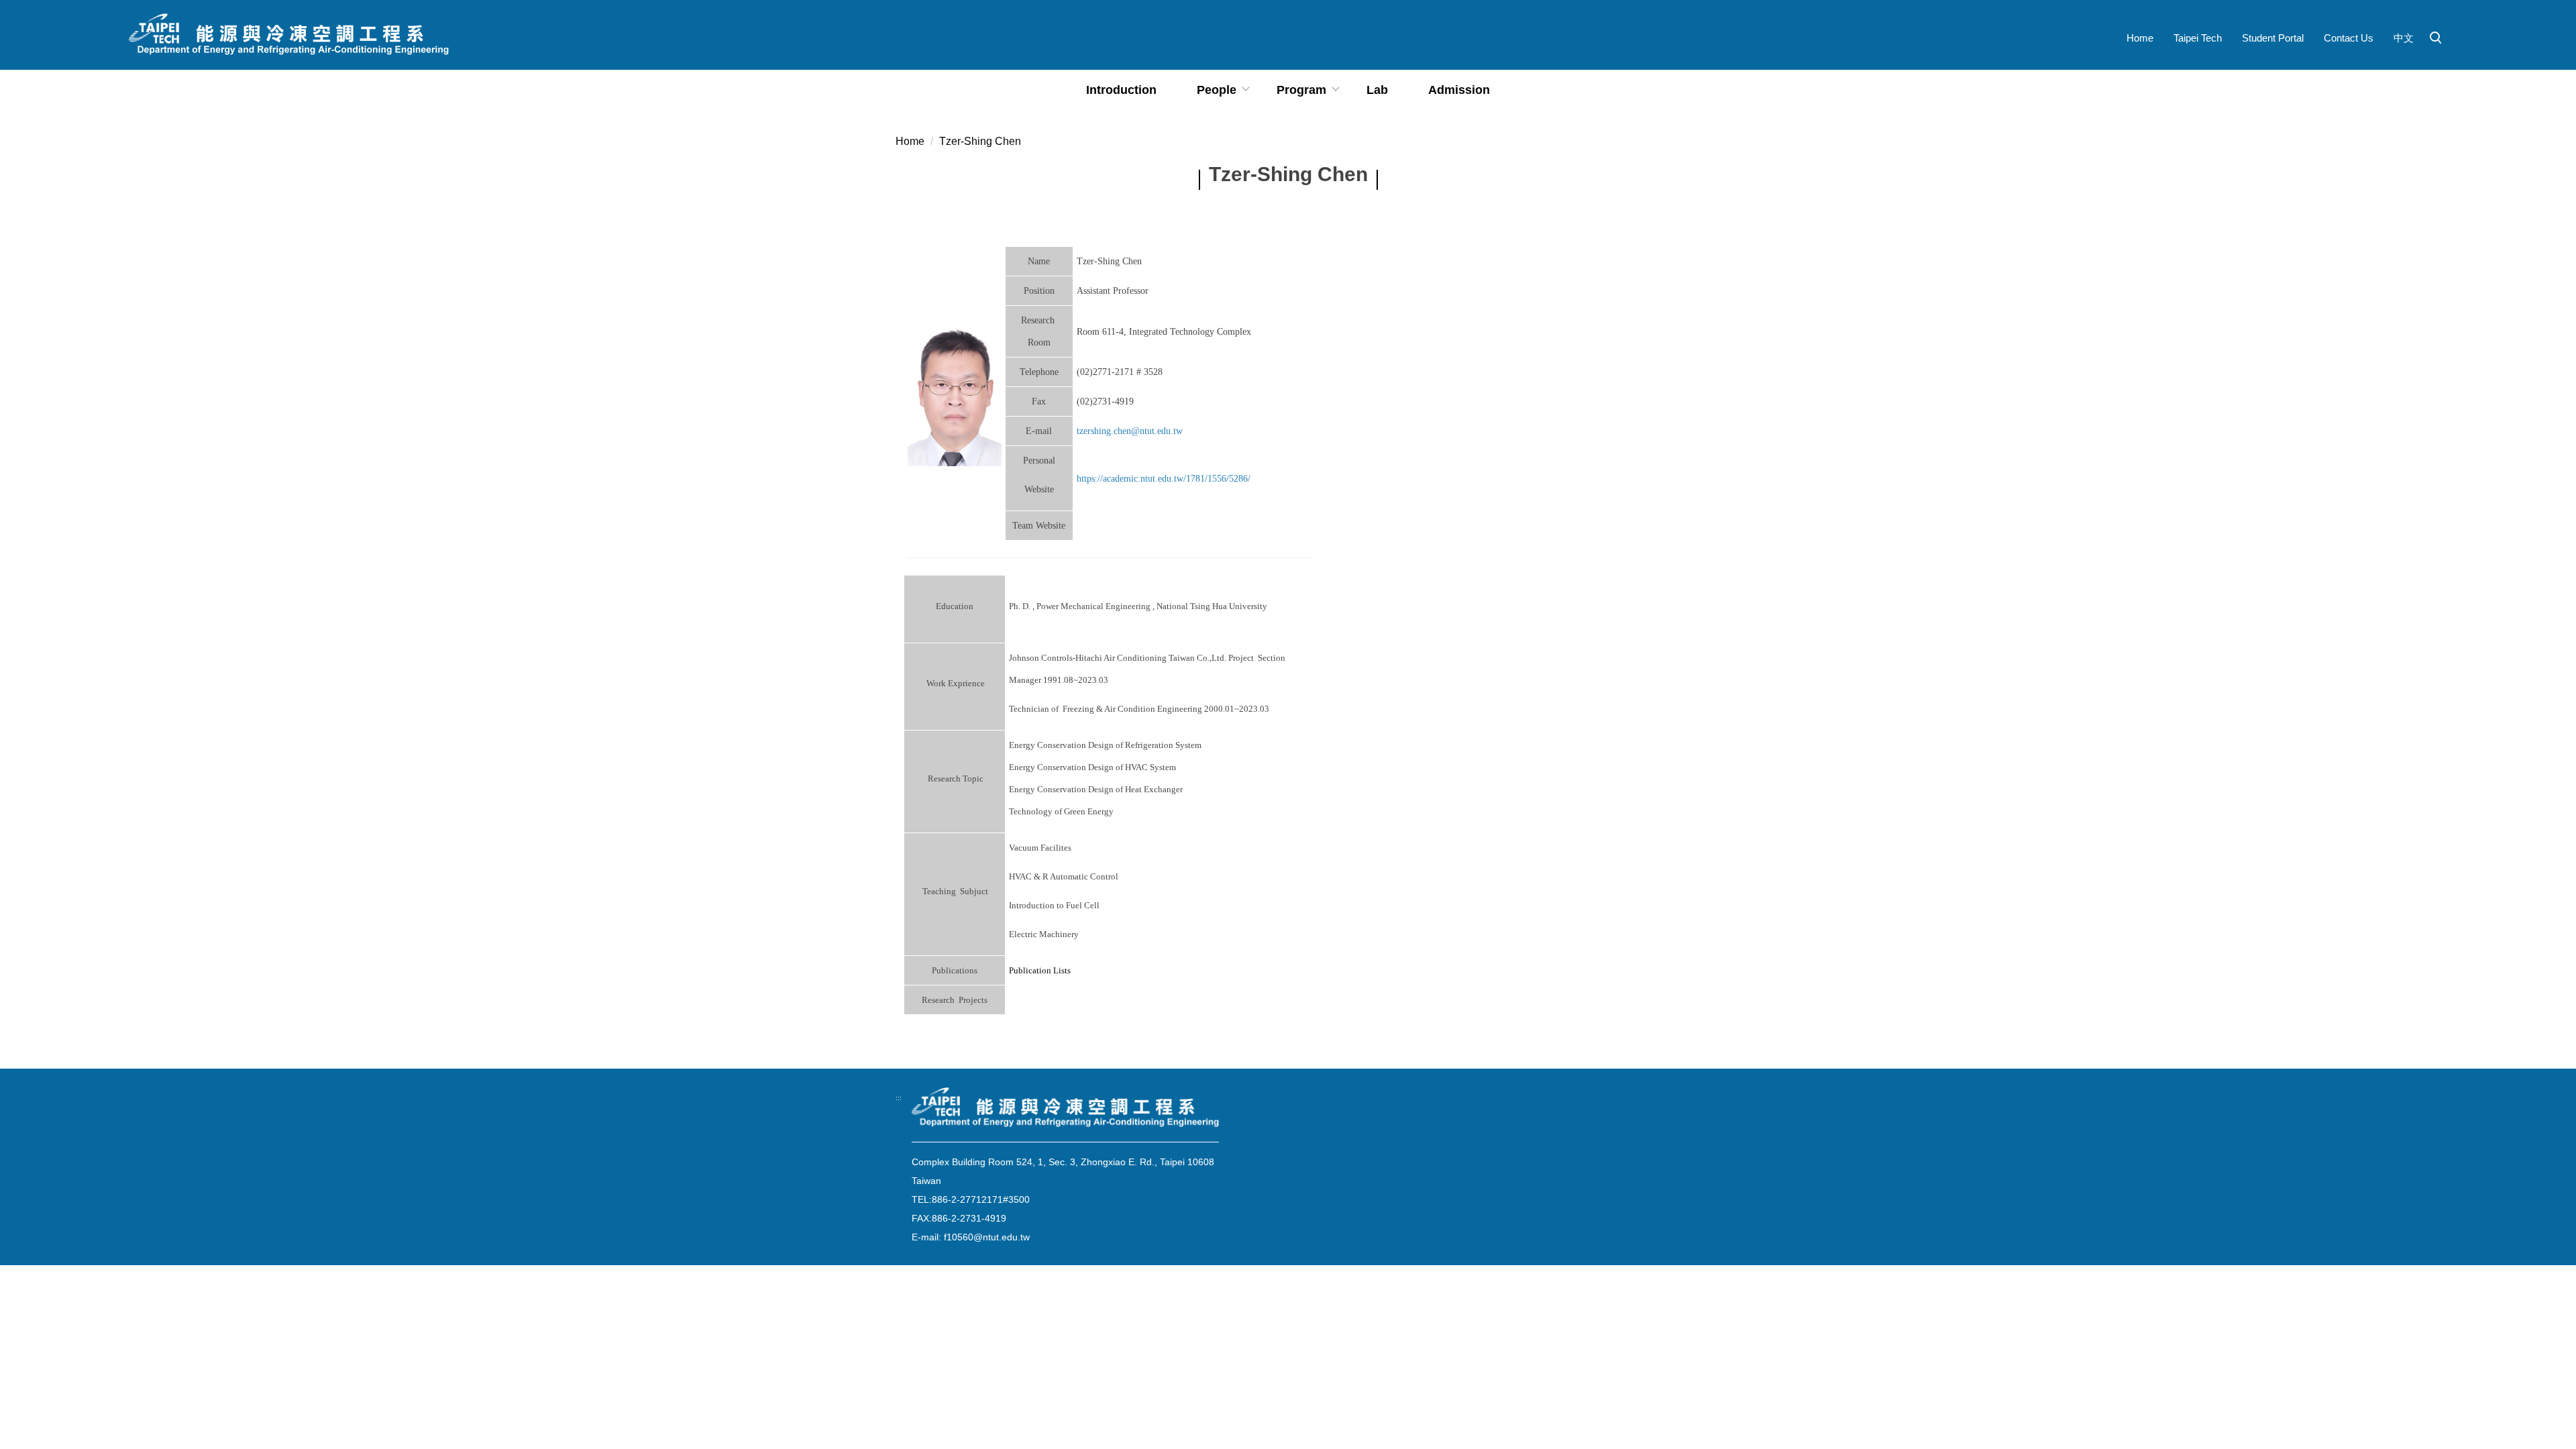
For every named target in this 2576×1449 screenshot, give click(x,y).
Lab (1377, 90)
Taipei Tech (2198, 38)
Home (2140, 38)
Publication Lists (1040, 970)
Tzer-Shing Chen (980, 141)
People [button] (1217, 90)
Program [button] (1301, 90)
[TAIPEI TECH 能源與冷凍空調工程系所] (289, 35)
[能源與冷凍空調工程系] (1065, 1108)
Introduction (1121, 90)
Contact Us (2349, 38)
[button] (2436, 38)
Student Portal (2273, 38)
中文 (2404, 38)
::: (899, 1098)
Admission (1459, 90)
